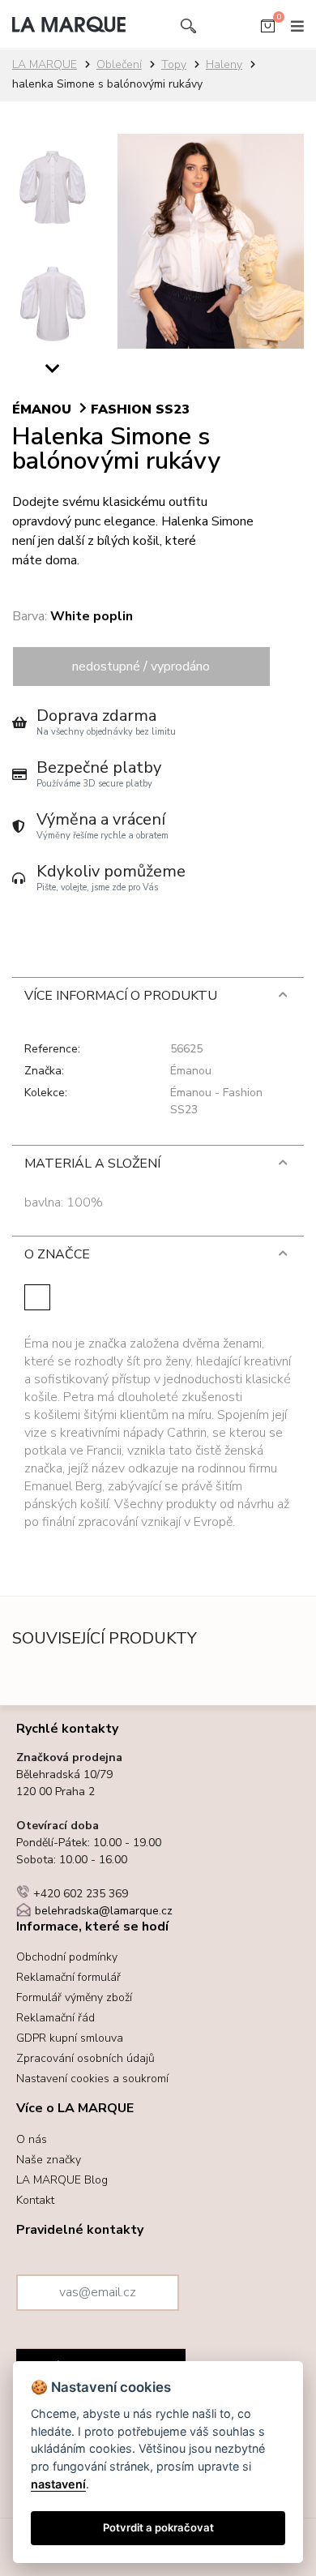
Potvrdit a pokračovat (158, 2527)
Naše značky (49, 2160)
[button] (53, 373)
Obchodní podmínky (67, 1957)
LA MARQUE (45, 64)
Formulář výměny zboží (74, 1997)
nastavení (58, 2484)
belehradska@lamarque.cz (104, 1911)
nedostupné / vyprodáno (141, 667)
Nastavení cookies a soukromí (92, 2079)
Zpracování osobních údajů (85, 2058)
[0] (268, 29)
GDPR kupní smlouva (70, 2038)
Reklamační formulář (68, 1977)
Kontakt (35, 2200)
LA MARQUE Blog (62, 2180)
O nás (32, 2139)
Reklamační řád (56, 2018)
